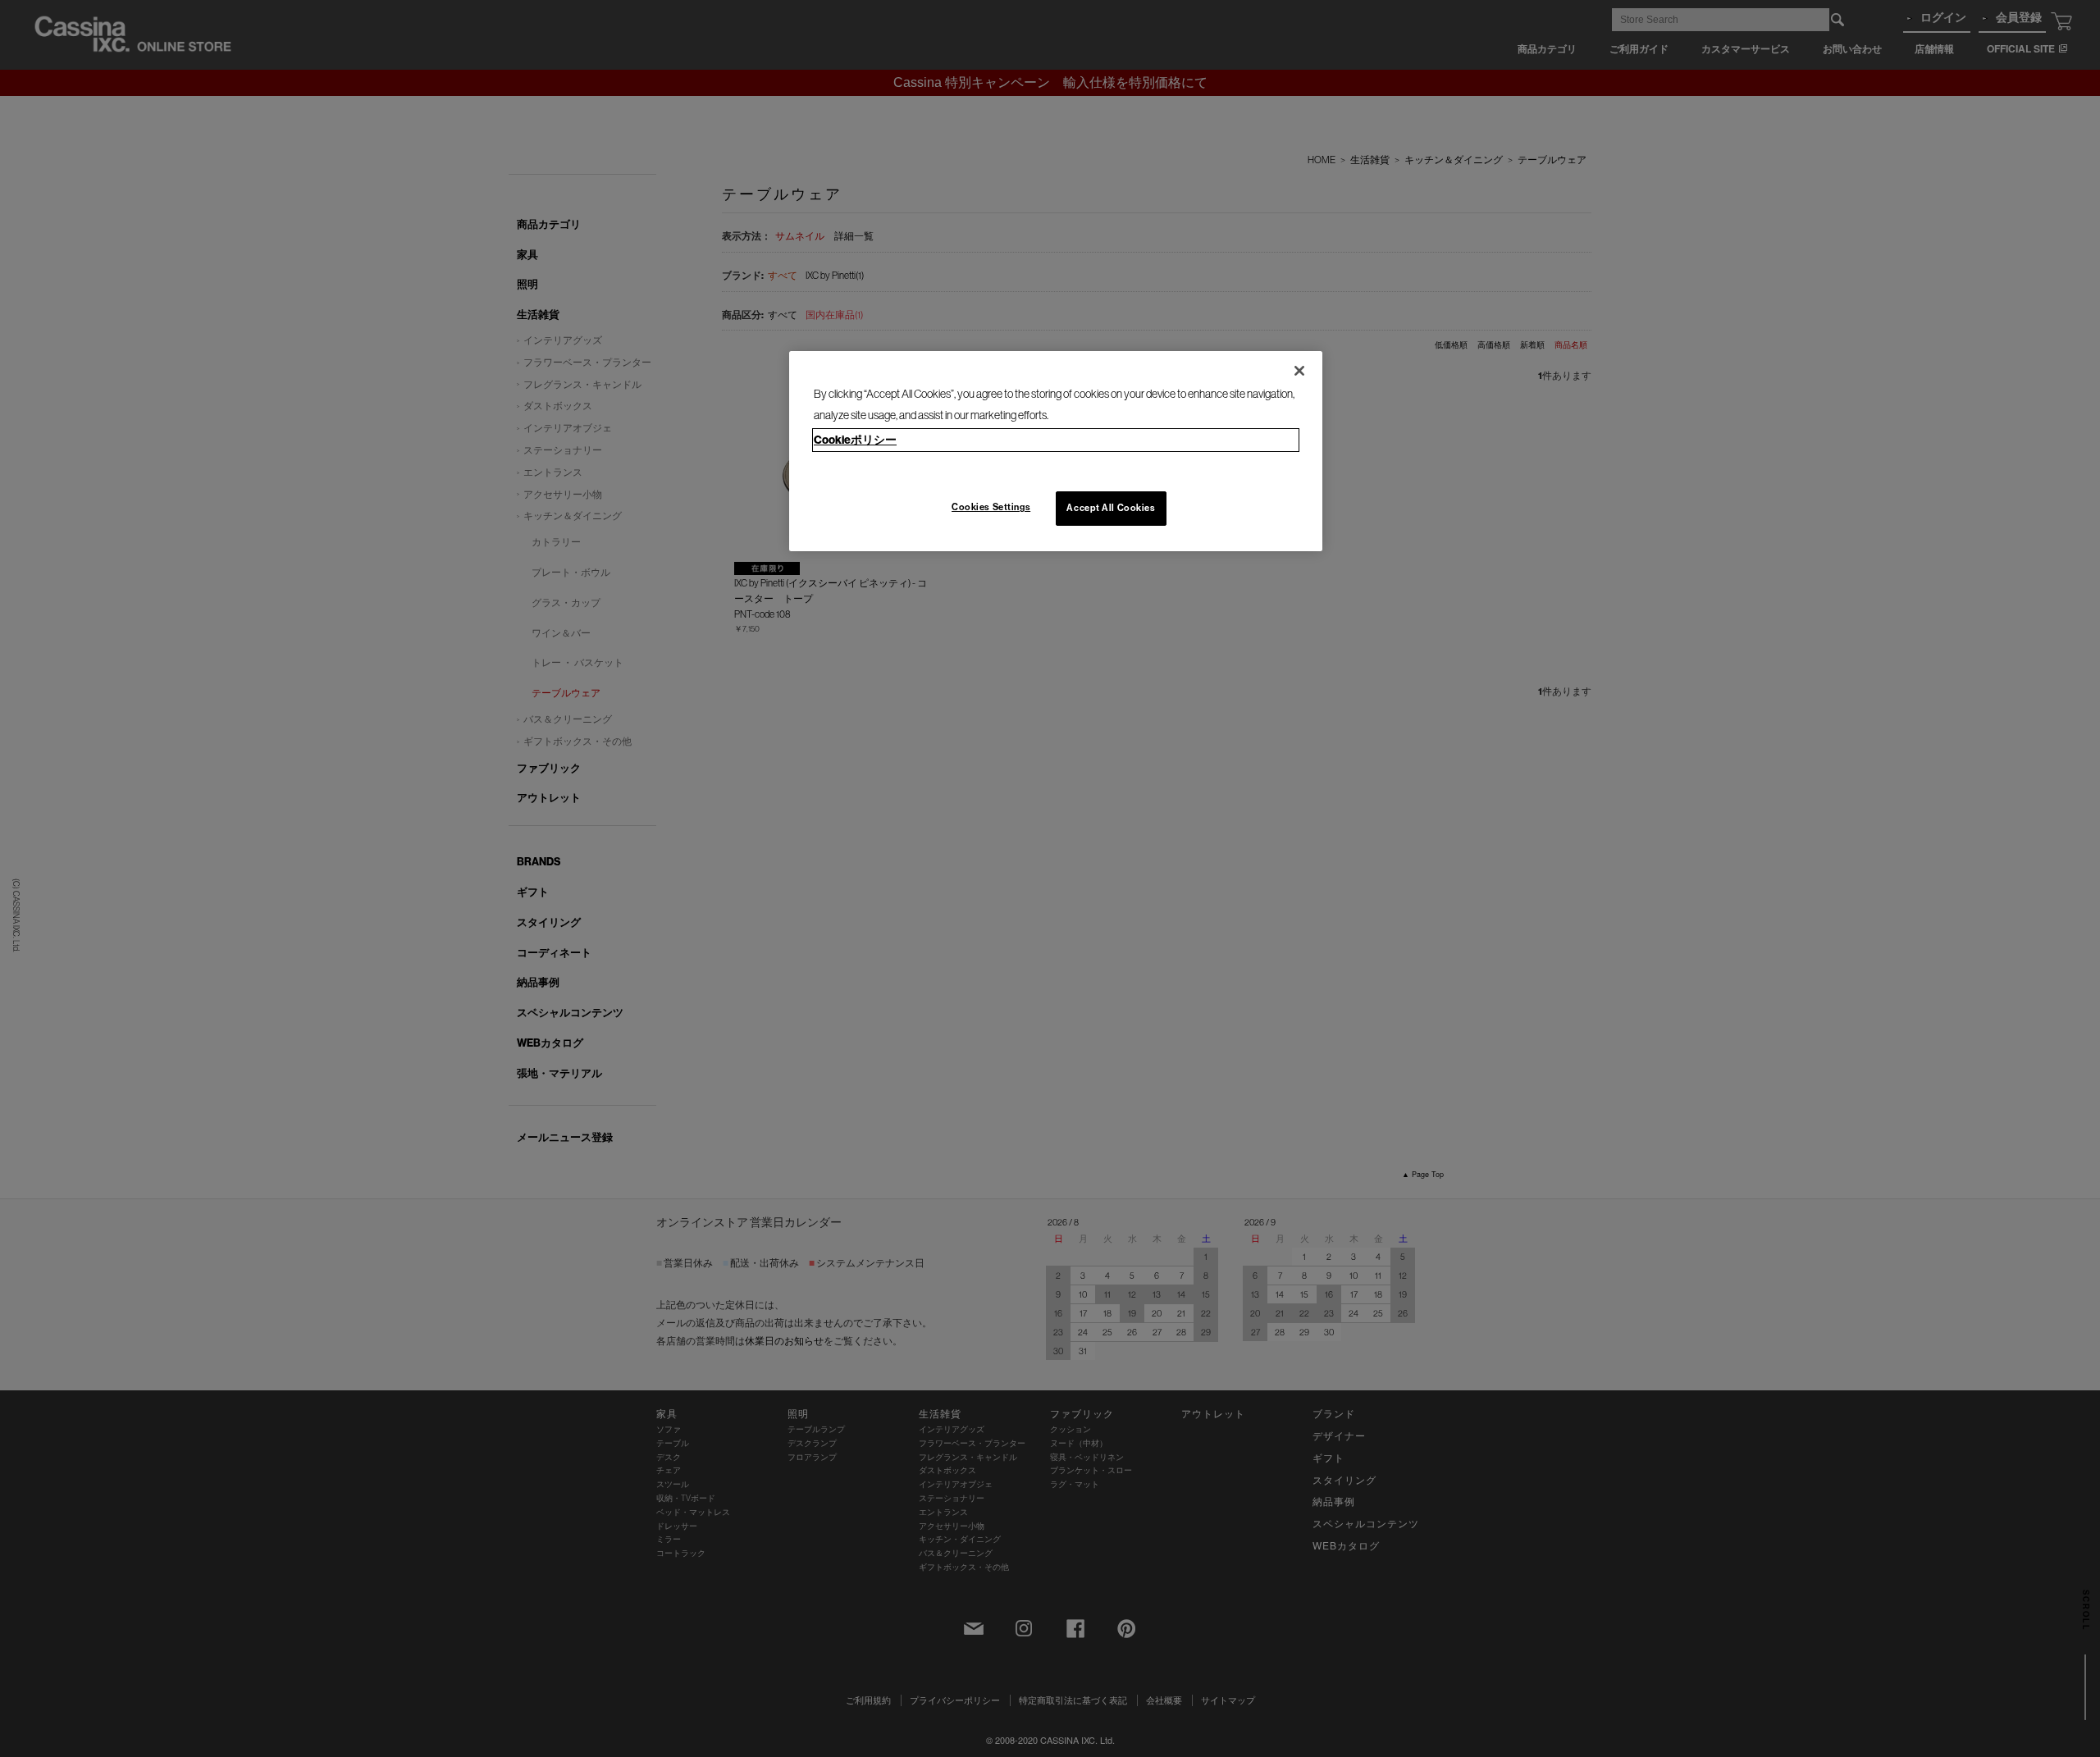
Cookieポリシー (855, 440)
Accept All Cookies (1111, 508)
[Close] (1299, 371)
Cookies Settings (991, 507)
